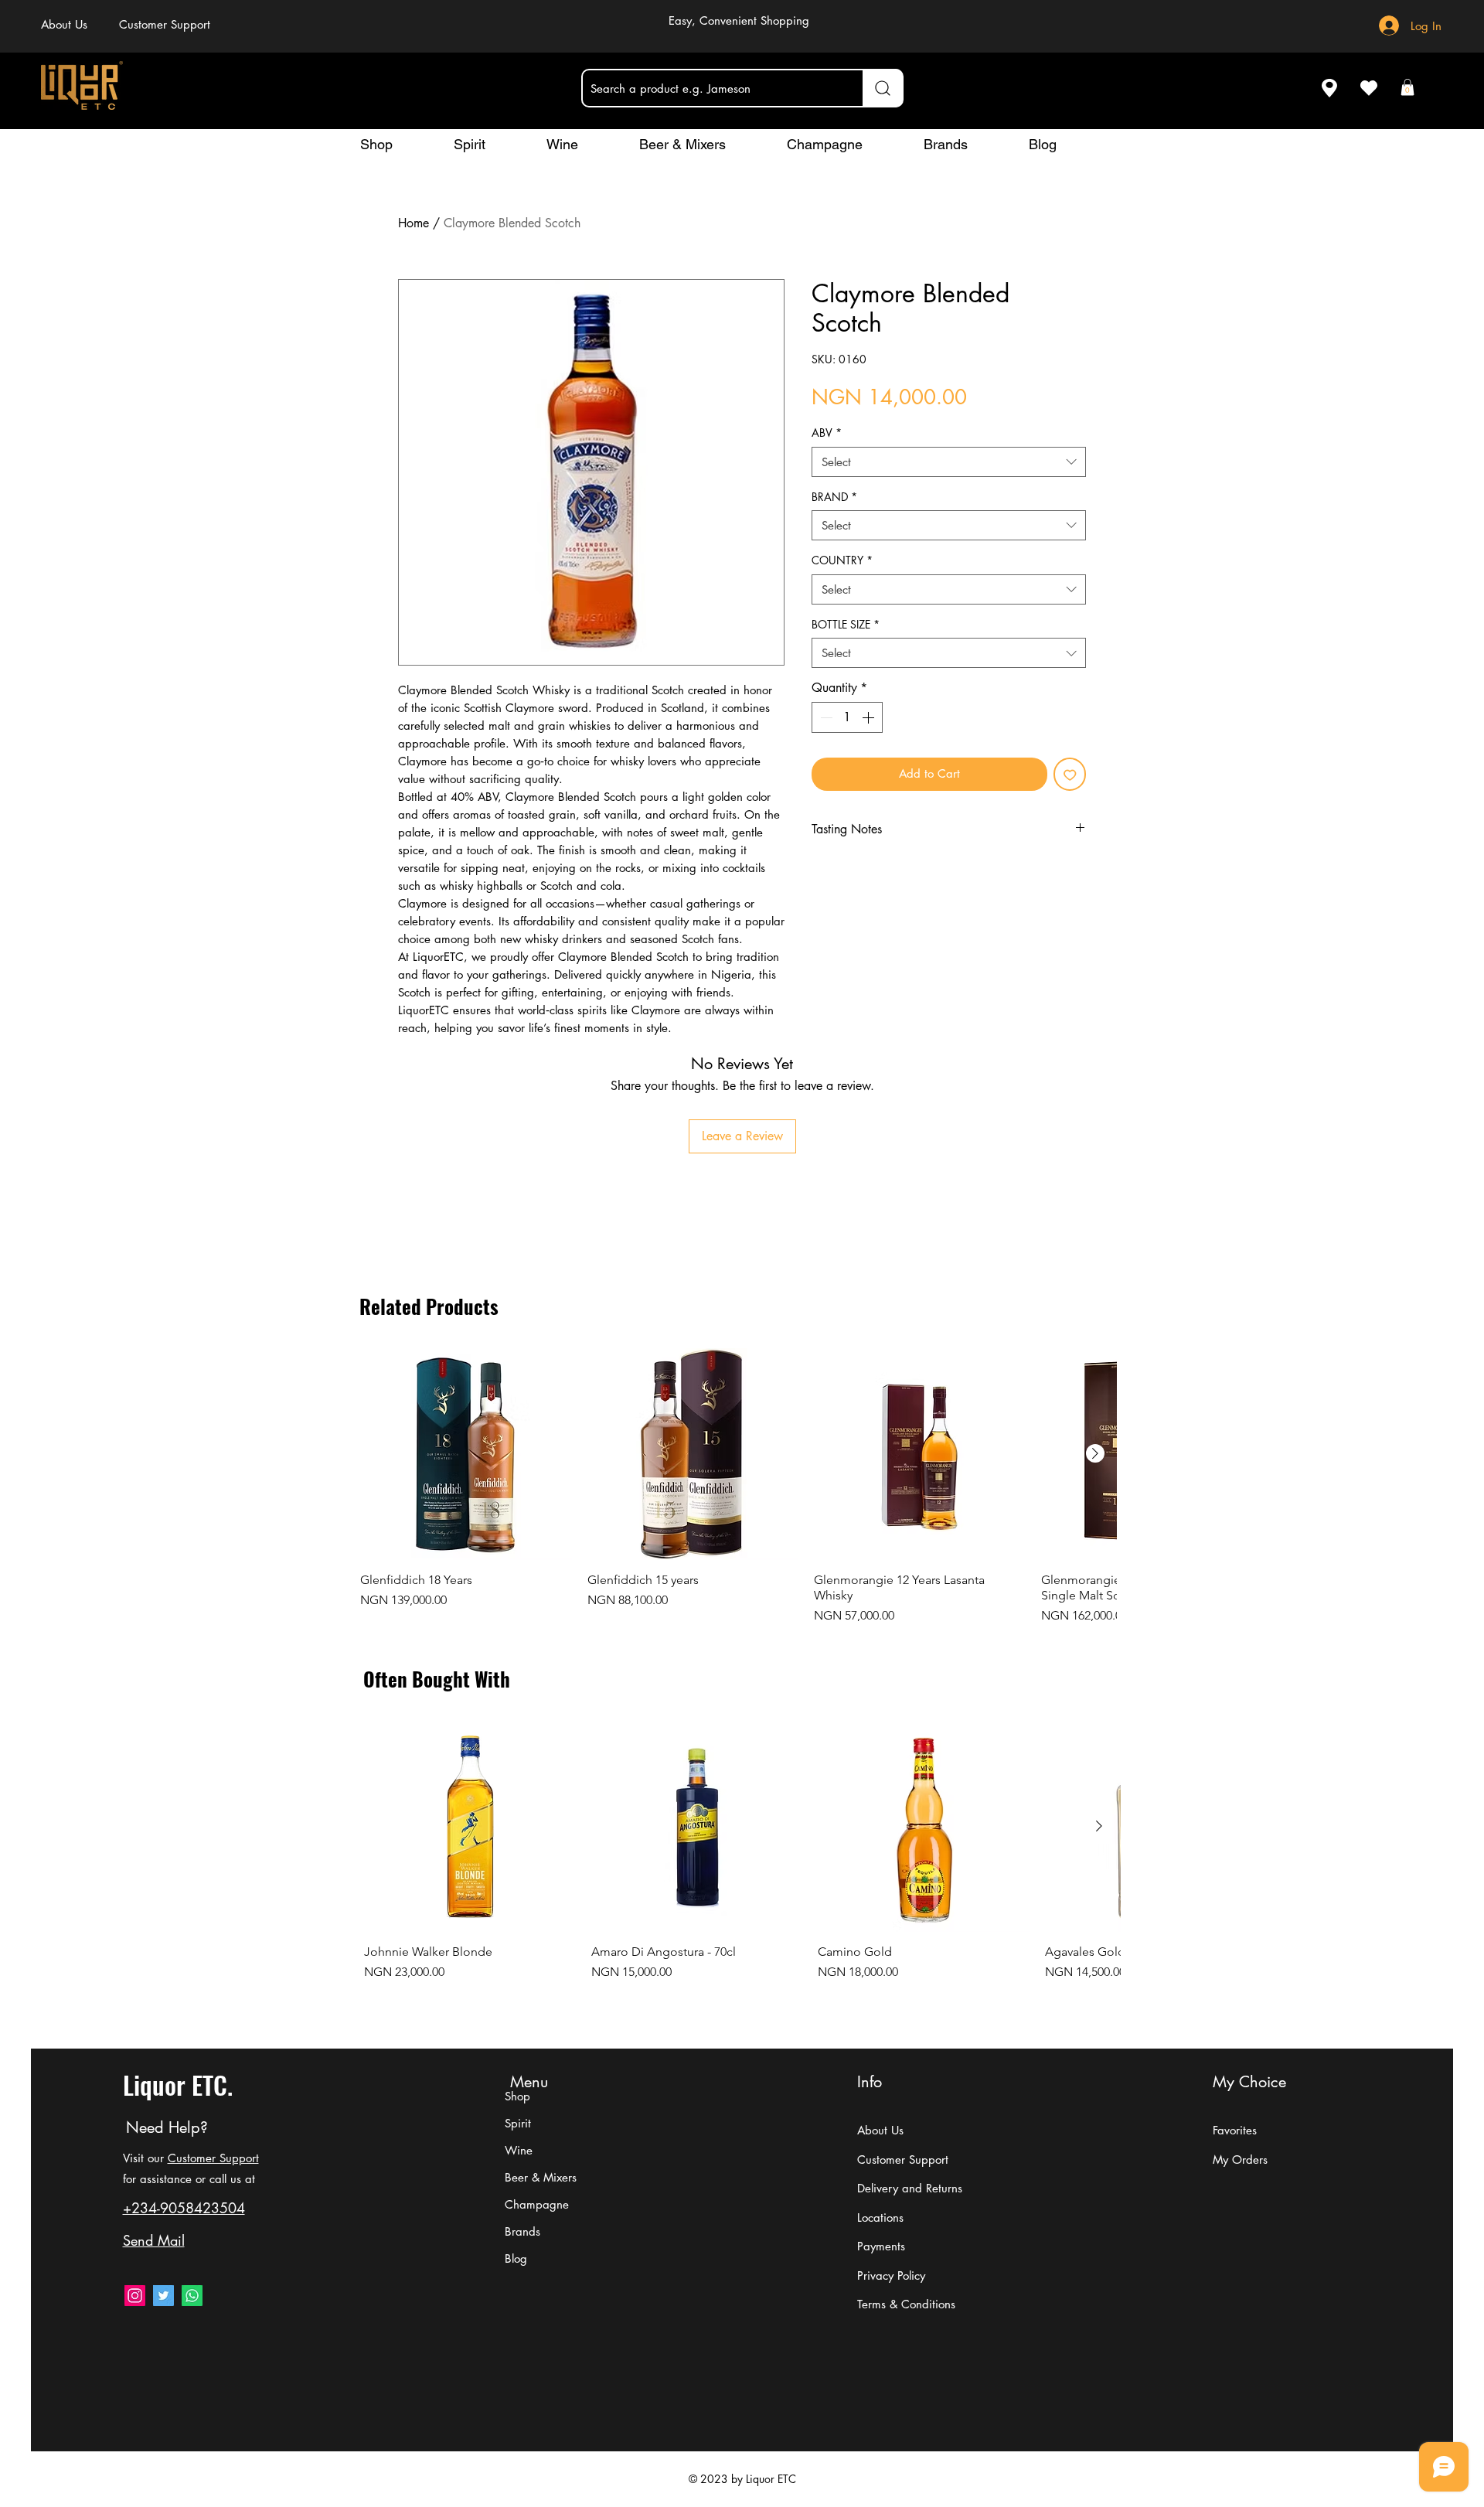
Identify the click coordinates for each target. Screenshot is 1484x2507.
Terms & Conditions (906, 2304)
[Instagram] (135, 2296)
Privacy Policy (891, 2275)
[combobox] (949, 462)
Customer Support (213, 2158)
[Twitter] (163, 2296)
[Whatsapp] (192, 2296)
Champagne (537, 2204)
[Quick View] (466, 1454)
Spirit (518, 2123)
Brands (522, 2231)
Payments (881, 2246)
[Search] (883, 88)
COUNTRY (842, 560)
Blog (516, 2258)
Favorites (1235, 2130)
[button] (1407, 87)
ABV (827, 433)
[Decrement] (825, 717)
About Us (880, 2130)
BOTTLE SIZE (846, 624)
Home (414, 223)
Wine (519, 2150)
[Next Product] (1095, 1453)
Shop (517, 2096)
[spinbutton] (847, 717)
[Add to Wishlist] (1070, 774)
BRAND (834, 497)
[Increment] (870, 717)
